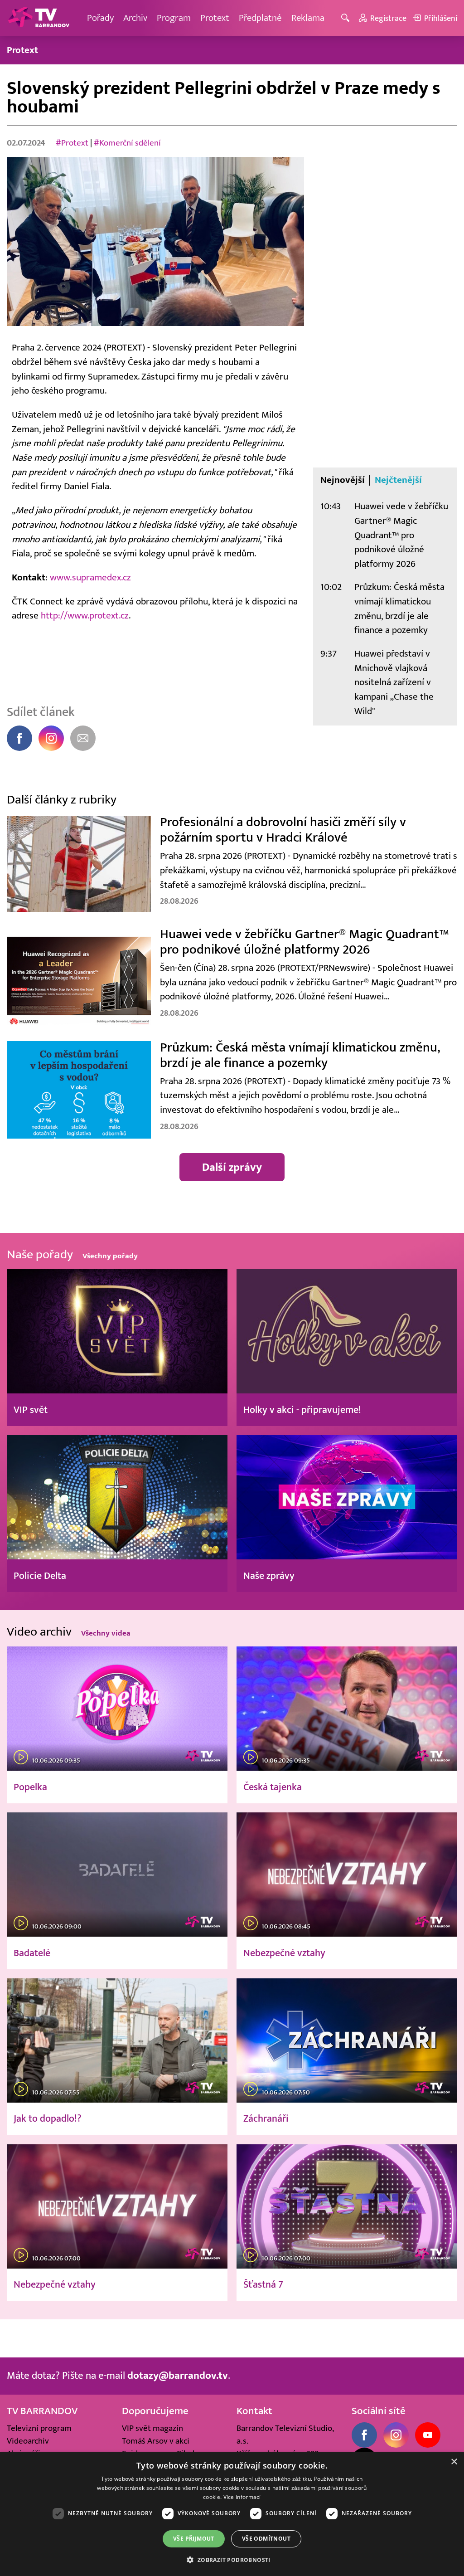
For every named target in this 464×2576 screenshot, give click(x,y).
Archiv (135, 18)
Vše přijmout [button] (194, 2539)
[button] (232, 2560)
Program (174, 18)
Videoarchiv (28, 2441)
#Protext (72, 143)
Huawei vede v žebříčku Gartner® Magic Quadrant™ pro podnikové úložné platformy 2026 (401, 535)
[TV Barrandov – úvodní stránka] (39, 18)
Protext (215, 18)
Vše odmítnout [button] (266, 2539)
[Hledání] (347, 18)
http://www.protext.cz (85, 616)
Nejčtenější (398, 480)
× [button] (454, 2462)
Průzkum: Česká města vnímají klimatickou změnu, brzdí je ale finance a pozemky (399, 609)
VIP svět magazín (152, 2428)
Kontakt (254, 2411)
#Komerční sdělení (127, 143)
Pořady (100, 18)
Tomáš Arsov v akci (156, 2441)
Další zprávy (232, 1167)
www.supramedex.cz (90, 577)
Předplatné (260, 18)
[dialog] (232, 2514)
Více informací (242, 2497)
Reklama (308, 18)
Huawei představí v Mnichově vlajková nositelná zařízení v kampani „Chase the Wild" (394, 682)
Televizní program (39, 2428)
